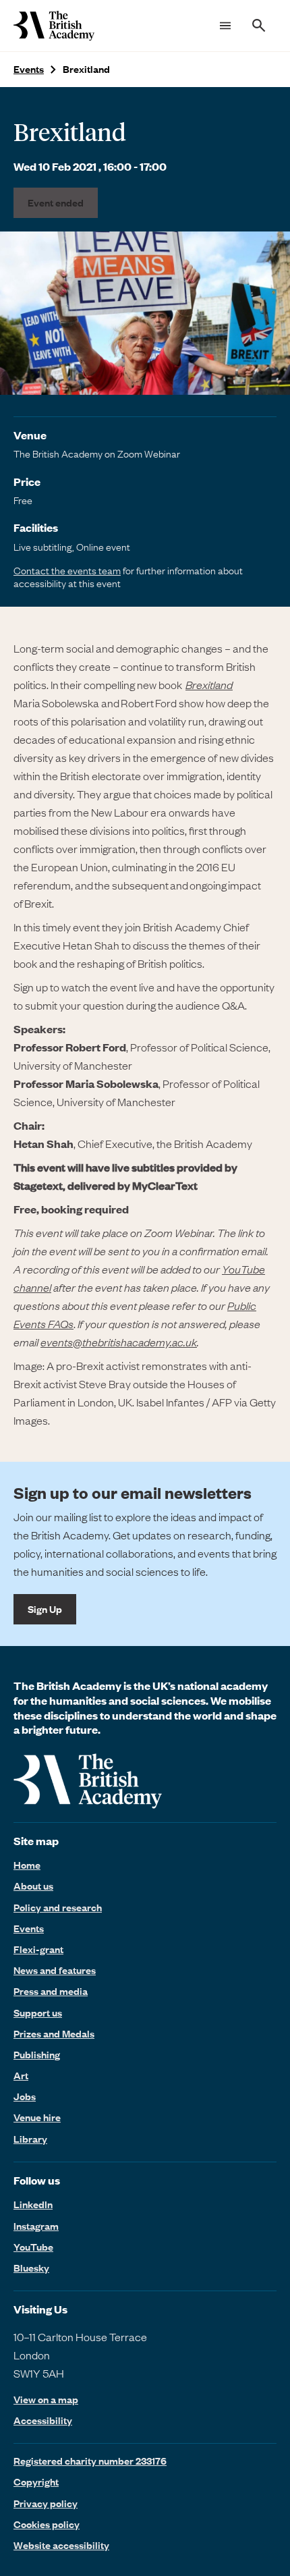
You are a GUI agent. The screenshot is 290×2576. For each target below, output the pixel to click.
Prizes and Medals (54, 2033)
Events (29, 69)
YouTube (33, 2247)
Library (30, 2139)
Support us (38, 2012)
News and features (55, 1970)
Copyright (36, 2482)
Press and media (51, 1991)
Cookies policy (47, 2524)
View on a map (46, 2400)
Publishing (37, 2054)
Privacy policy (46, 2503)
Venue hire (37, 2117)
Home (27, 1865)
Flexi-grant (38, 1949)
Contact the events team (67, 570)
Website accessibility (61, 2545)
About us (33, 1886)
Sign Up (45, 1609)
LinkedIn (33, 2204)
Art (21, 2075)
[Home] (54, 26)
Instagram (36, 2226)
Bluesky (31, 2268)
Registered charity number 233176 (90, 2461)
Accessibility (43, 2420)
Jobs (25, 2096)
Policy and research (58, 1907)
